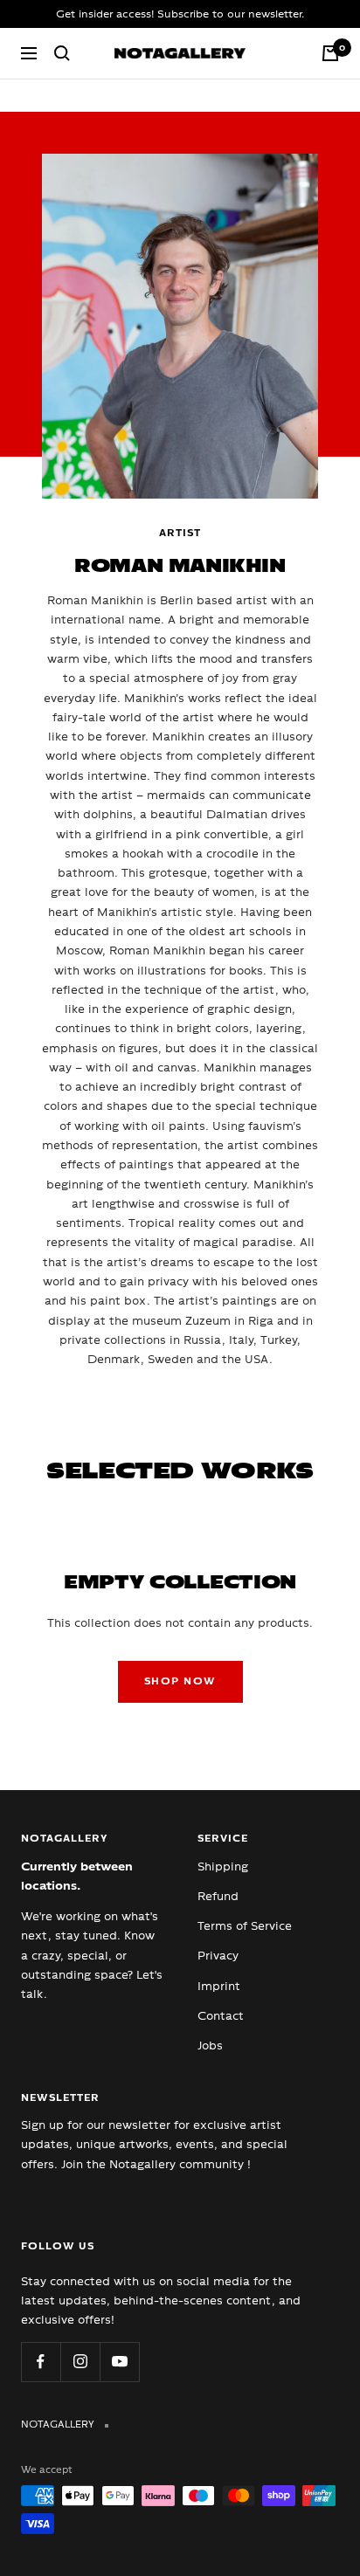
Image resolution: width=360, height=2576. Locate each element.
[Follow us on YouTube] (119, 2362)
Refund (218, 1896)
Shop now (180, 1681)
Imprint (219, 1986)
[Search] (62, 53)
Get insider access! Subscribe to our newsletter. (180, 14)
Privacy (218, 1956)
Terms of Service (245, 1926)
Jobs (210, 2046)
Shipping (223, 1867)
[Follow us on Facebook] (41, 2362)
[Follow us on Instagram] (80, 2362)
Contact (221, 2016)
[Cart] (330, 53)
